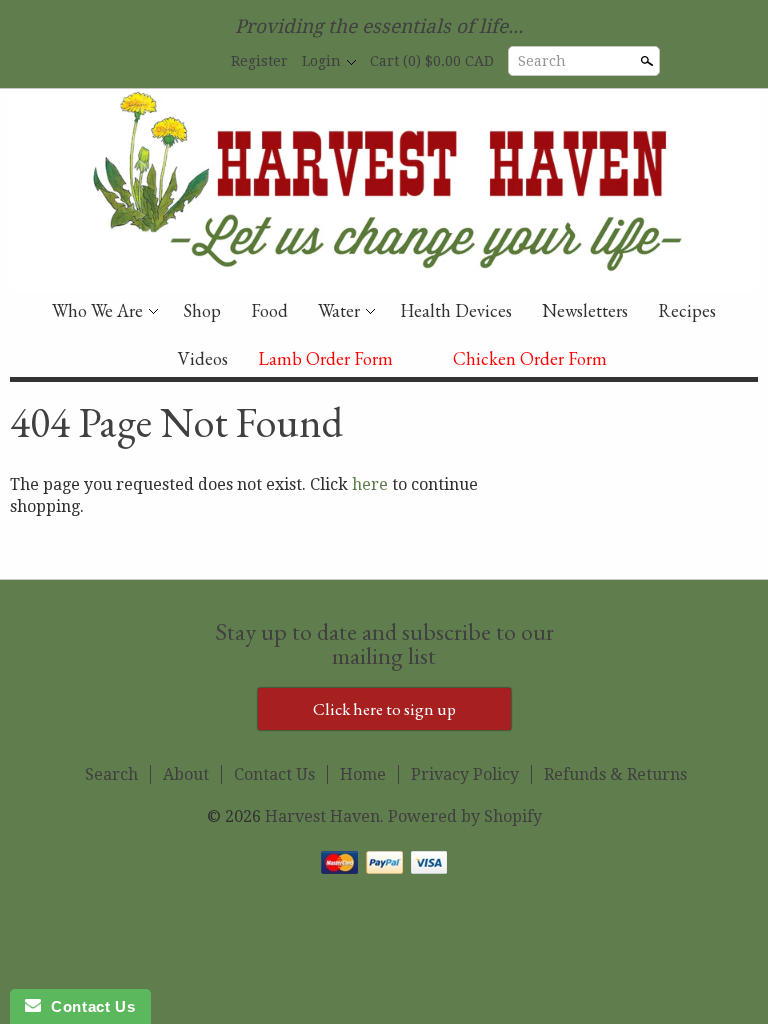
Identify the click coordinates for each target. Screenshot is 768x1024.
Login (321, 61)
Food (269, 310)
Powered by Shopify (465, 816)
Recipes (687, 310)
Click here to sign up (384, 709)
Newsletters (585, 310)
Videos (203, 358)
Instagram (201, 62)
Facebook (133, 62)
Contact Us (274, 774)
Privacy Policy (465, 774)
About (186, 774)
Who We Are (97, 310)
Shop (202, 310)
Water (339, 310)
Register (259, 61)
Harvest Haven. (326, 816)
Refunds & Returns (615, 774)
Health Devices (456, 310)
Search (542, 61)
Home (363, 774)
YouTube (167, 62)
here (370, 484)
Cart (432, 61)
